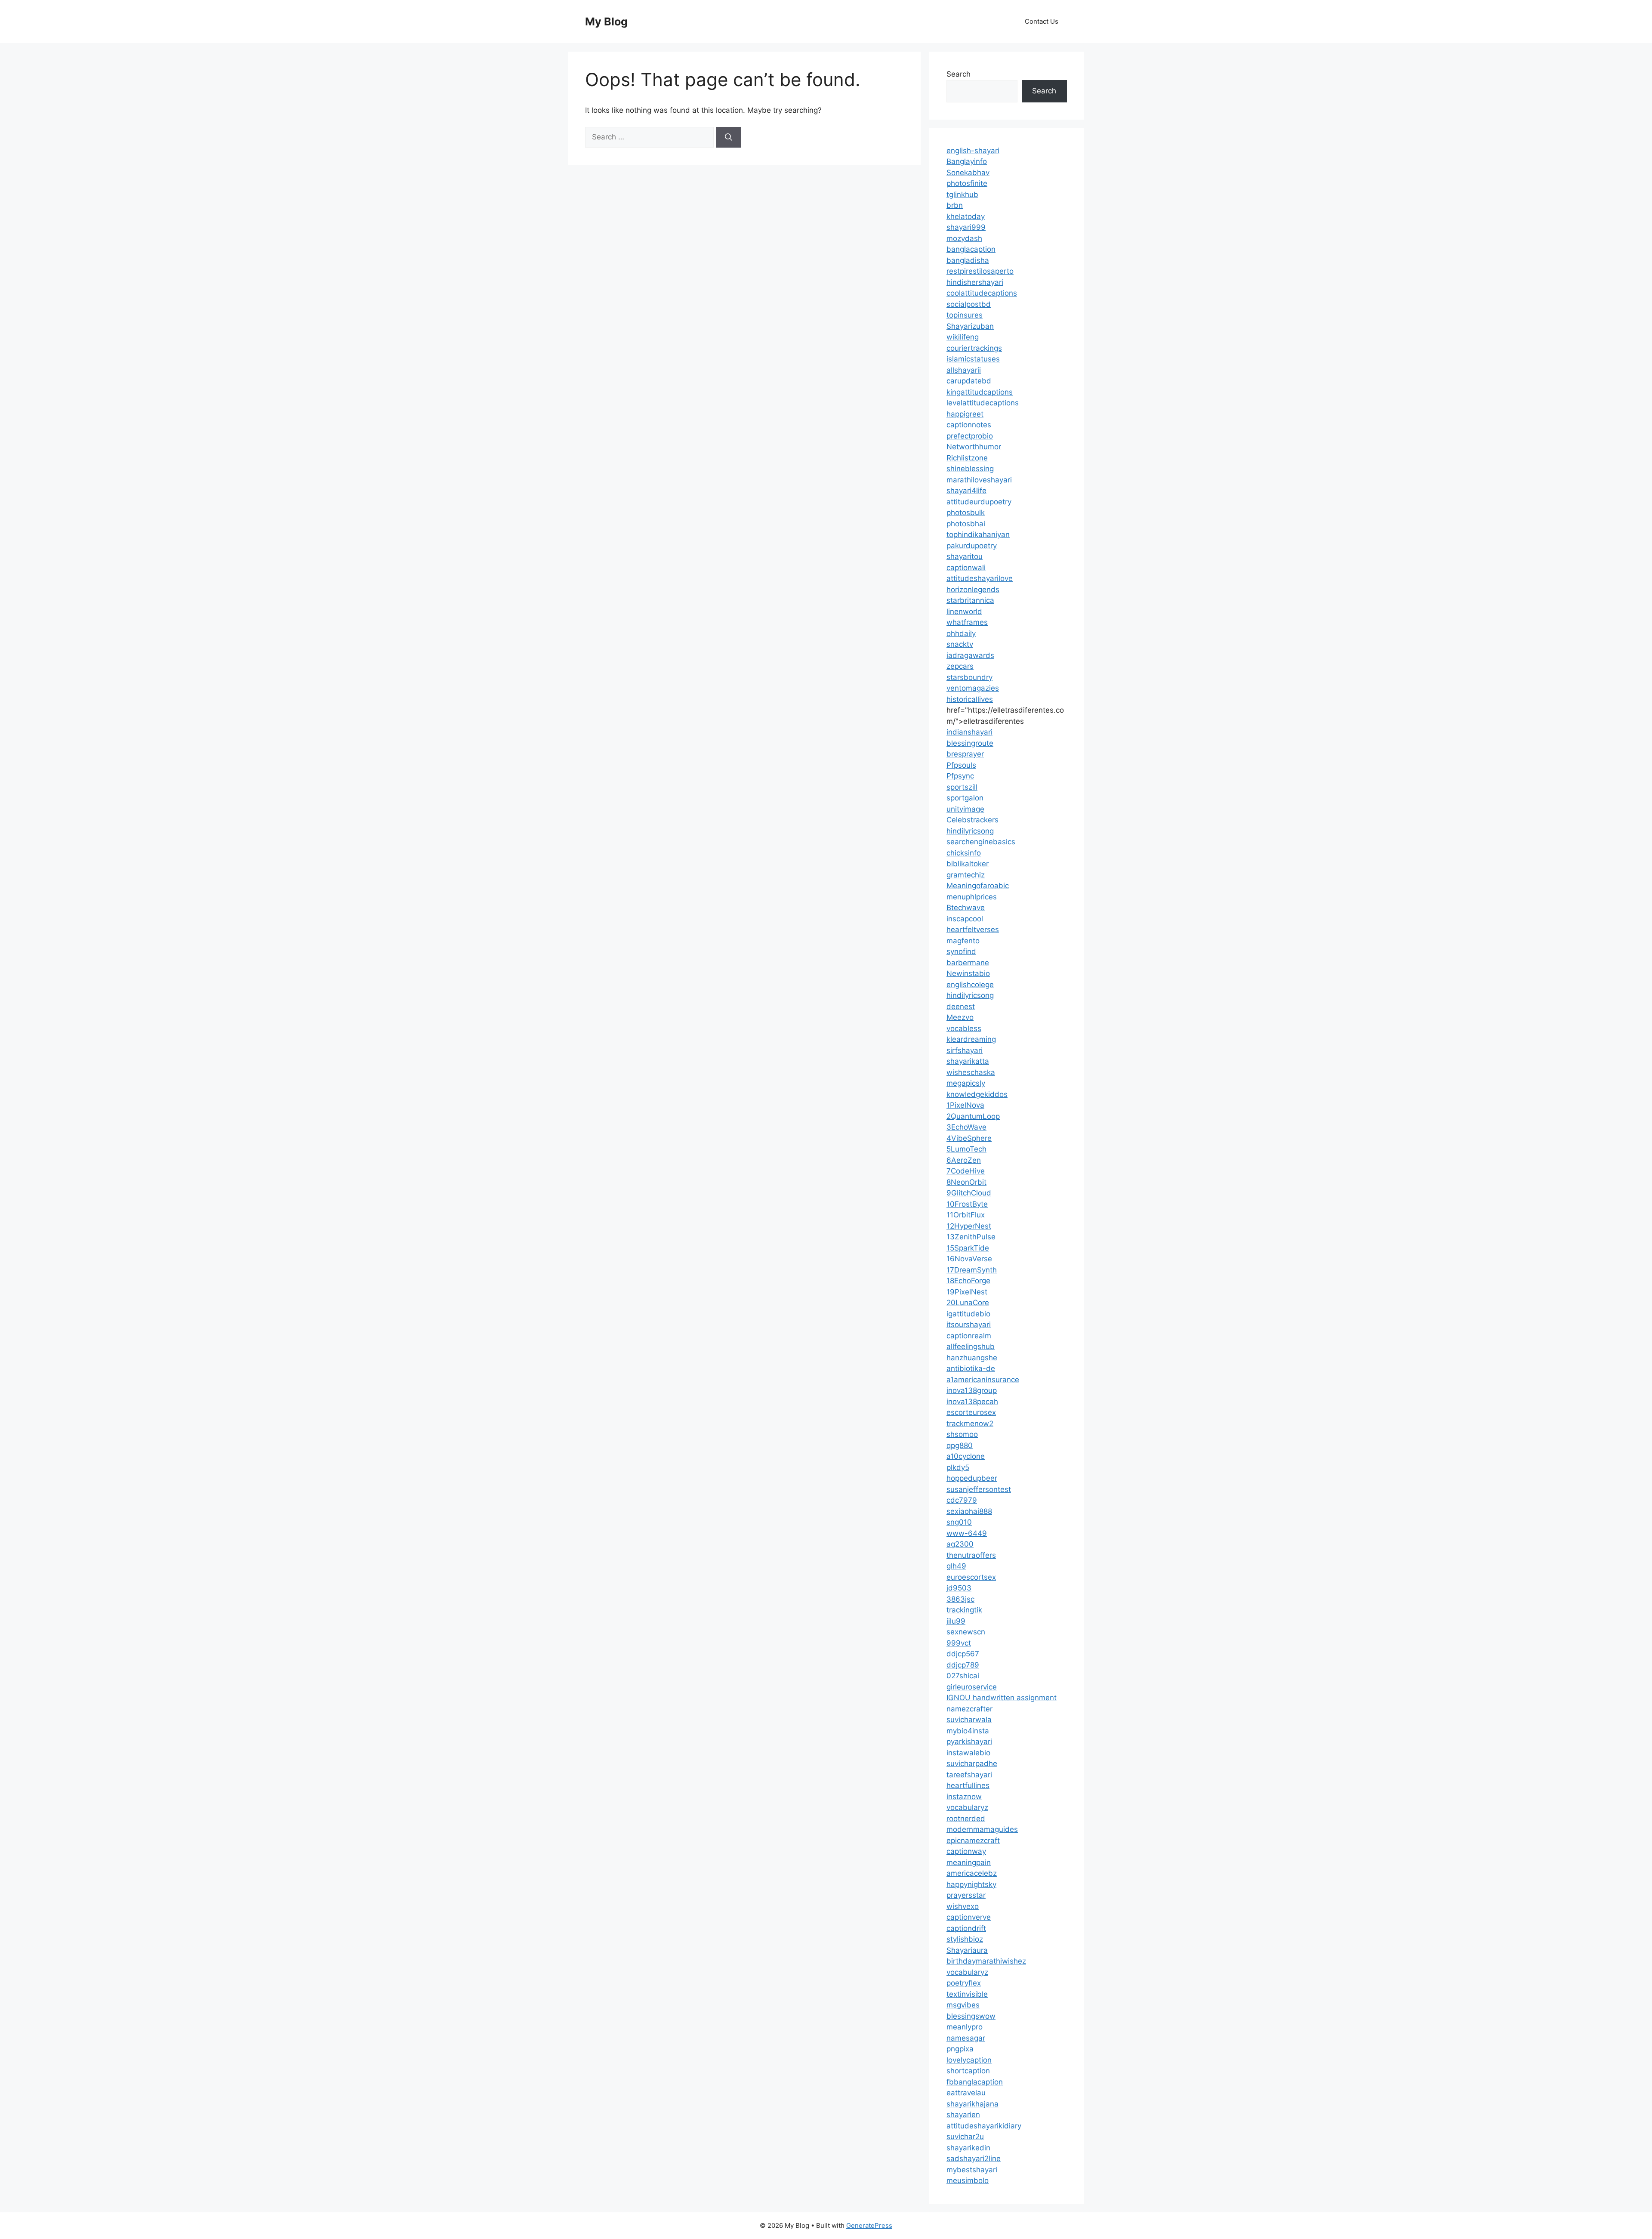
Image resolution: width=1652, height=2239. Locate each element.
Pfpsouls (961, 765)
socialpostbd (969, 304)
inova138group (972, 1390)
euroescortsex (971, 1577)
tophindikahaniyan (978, 534)
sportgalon (965, 798)
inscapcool (965, 919)
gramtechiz (966, 875)
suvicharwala (969, 1720)
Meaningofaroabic (978, 886)
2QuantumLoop (973, 1116)
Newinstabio (968, 973)
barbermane (968, 963)
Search (959, 74)
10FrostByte (967, 1204)
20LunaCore (968, 1303)
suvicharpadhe (972, 1763)
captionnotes (969, 425)
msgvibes (963, 2005)
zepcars (960, 666)
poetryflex (964, 1983)
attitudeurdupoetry (979, 502)
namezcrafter (969, 1709)
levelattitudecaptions (983, 403)
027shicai (963, 1676)
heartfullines (968, 1785)
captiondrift (966, 1928)
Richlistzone (967, 458)
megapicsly (966, 1083)
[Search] (729, 137)
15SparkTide (968, 1248)
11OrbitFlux (966, 1215)
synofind (961, 951)
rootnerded (966, 1819)
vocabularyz (967, 1807)
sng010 (959, 1522)
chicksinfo (964, 853)
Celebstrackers (972, 820)
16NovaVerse (969, 1259)
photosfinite (967, 183)
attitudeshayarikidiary (984, 2126)
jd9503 (959, 1588)
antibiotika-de (971, 1368)
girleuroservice (972, 1687)
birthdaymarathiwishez (986, 1961)
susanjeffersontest (979, 1489)
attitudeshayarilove (980, 578)
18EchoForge (968, 1281)
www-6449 (967, 1533)
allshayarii (964, 370)
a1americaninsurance (983, 1380)
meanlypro (965, 2027)
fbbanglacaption (975, 2082)
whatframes (967, 622)
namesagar (966, 2038)
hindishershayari (975, 282)
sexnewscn (966, 1632)
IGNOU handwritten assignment (1002, 1698)
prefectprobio (970, 436)
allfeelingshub (971, 1346)
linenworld (964, 611)
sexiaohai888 (969, 1511)
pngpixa (960, 2049)
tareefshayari (969, 1775)
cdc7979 (962, 1500)
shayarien (963, 2115)
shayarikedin (968, 2148)
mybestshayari (972, 2170)
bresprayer (965, 754)
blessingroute (970, 743)
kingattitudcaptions (980, 392)
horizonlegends (973, 590)
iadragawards (970, 655)
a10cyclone (966, 1456)
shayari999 (966, 227)
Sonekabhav (968, 173)
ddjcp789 (963, 1665)
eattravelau (966, 2093)
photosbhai (966, 524)
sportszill (962, 787)
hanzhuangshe (972, 1358)
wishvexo (963, 1906)
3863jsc (960, 1599)
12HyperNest (969, 1226)
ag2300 (960, 1544)
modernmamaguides (982, 1829)
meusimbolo (968, 2180)
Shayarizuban (970, 326)
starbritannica (970, 600)
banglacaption (971, 249)
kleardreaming (971, 1039)
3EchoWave (966, 1127)
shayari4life (966, 491)
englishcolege (970, 985)
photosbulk (966, 513)
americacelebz (972, 1873)
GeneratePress (869, 2225)
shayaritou (965, 556)
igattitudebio (968, 1314)
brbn (955, 205)
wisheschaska (971, 1072)
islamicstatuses (973, 359)
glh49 (956, 1566)
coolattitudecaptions (982, 293)
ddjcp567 (963, 1654)
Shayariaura (967, 1950)
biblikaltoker (968, 864)
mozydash (964, 238)
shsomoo (962, 1434)
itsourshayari (969, 1325)
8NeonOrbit (966, 1182)
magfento (963, 941)
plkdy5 (958, 1467)
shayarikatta (968, 1061)
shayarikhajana (972, 2104)
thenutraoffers (971, 1555)
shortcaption (968, 2071)
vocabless (964, 1028)
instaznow (964, 1797)
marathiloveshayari (979, 480)
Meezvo (960, 1017)
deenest (961, 1007)
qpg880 (960, 1445)
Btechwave (966, 908)
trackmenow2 (970, 1424)
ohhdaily (961, 633)
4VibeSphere (969, 1138)
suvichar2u (965, 2137)
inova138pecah (972, 1402)
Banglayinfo (967, 161)
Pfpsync (960, 776)
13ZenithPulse (971, 1237)
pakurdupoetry (972, 546)
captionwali (966, 568)
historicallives (970, 699)
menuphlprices (972, 897)
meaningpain (969, 1862)
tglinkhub (962, 195)
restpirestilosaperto (980, 271)
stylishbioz (965, 1939)
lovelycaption (969, 2060)
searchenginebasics (981, 842)
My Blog (606, 22)
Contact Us (1042, 21)
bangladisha (968, 260)
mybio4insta (968, 1731)
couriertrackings (974, 348)
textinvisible (967, 1994)
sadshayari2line (974, 2159)
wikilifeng (963, 337)
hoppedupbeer (972, 1478)
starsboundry (969, 677)
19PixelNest (967, 1292)
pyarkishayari (969, 1742)
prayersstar (966, 1895)
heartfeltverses (973, 930)
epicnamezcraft (973, 1841)
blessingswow (971, 2016)
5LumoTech (966, 1149)
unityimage (965, 809)
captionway (966, 1851)
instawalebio (968, 1753)
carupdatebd (969, 381)
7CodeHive (966, 1171)
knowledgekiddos (977, 1094)
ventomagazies (973, 688)
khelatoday (966, 216)
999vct (959, 1643)
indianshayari (969, 732)
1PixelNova (965, 1105)
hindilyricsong (970, 831)
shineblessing (970, 469)
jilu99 (956, 1621)
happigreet (965, 414)
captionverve (969, 1917)
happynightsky (971, 1884)
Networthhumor (974, 447)
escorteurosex (971, 1412)
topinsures (965, 315)
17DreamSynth (972, 1270)
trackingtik (964, 1610)
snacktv (960, 644)
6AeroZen (964, 1160)
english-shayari (973, 151)
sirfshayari (965, 1050)
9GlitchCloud (969, 1193)
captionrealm (969, 1336)
